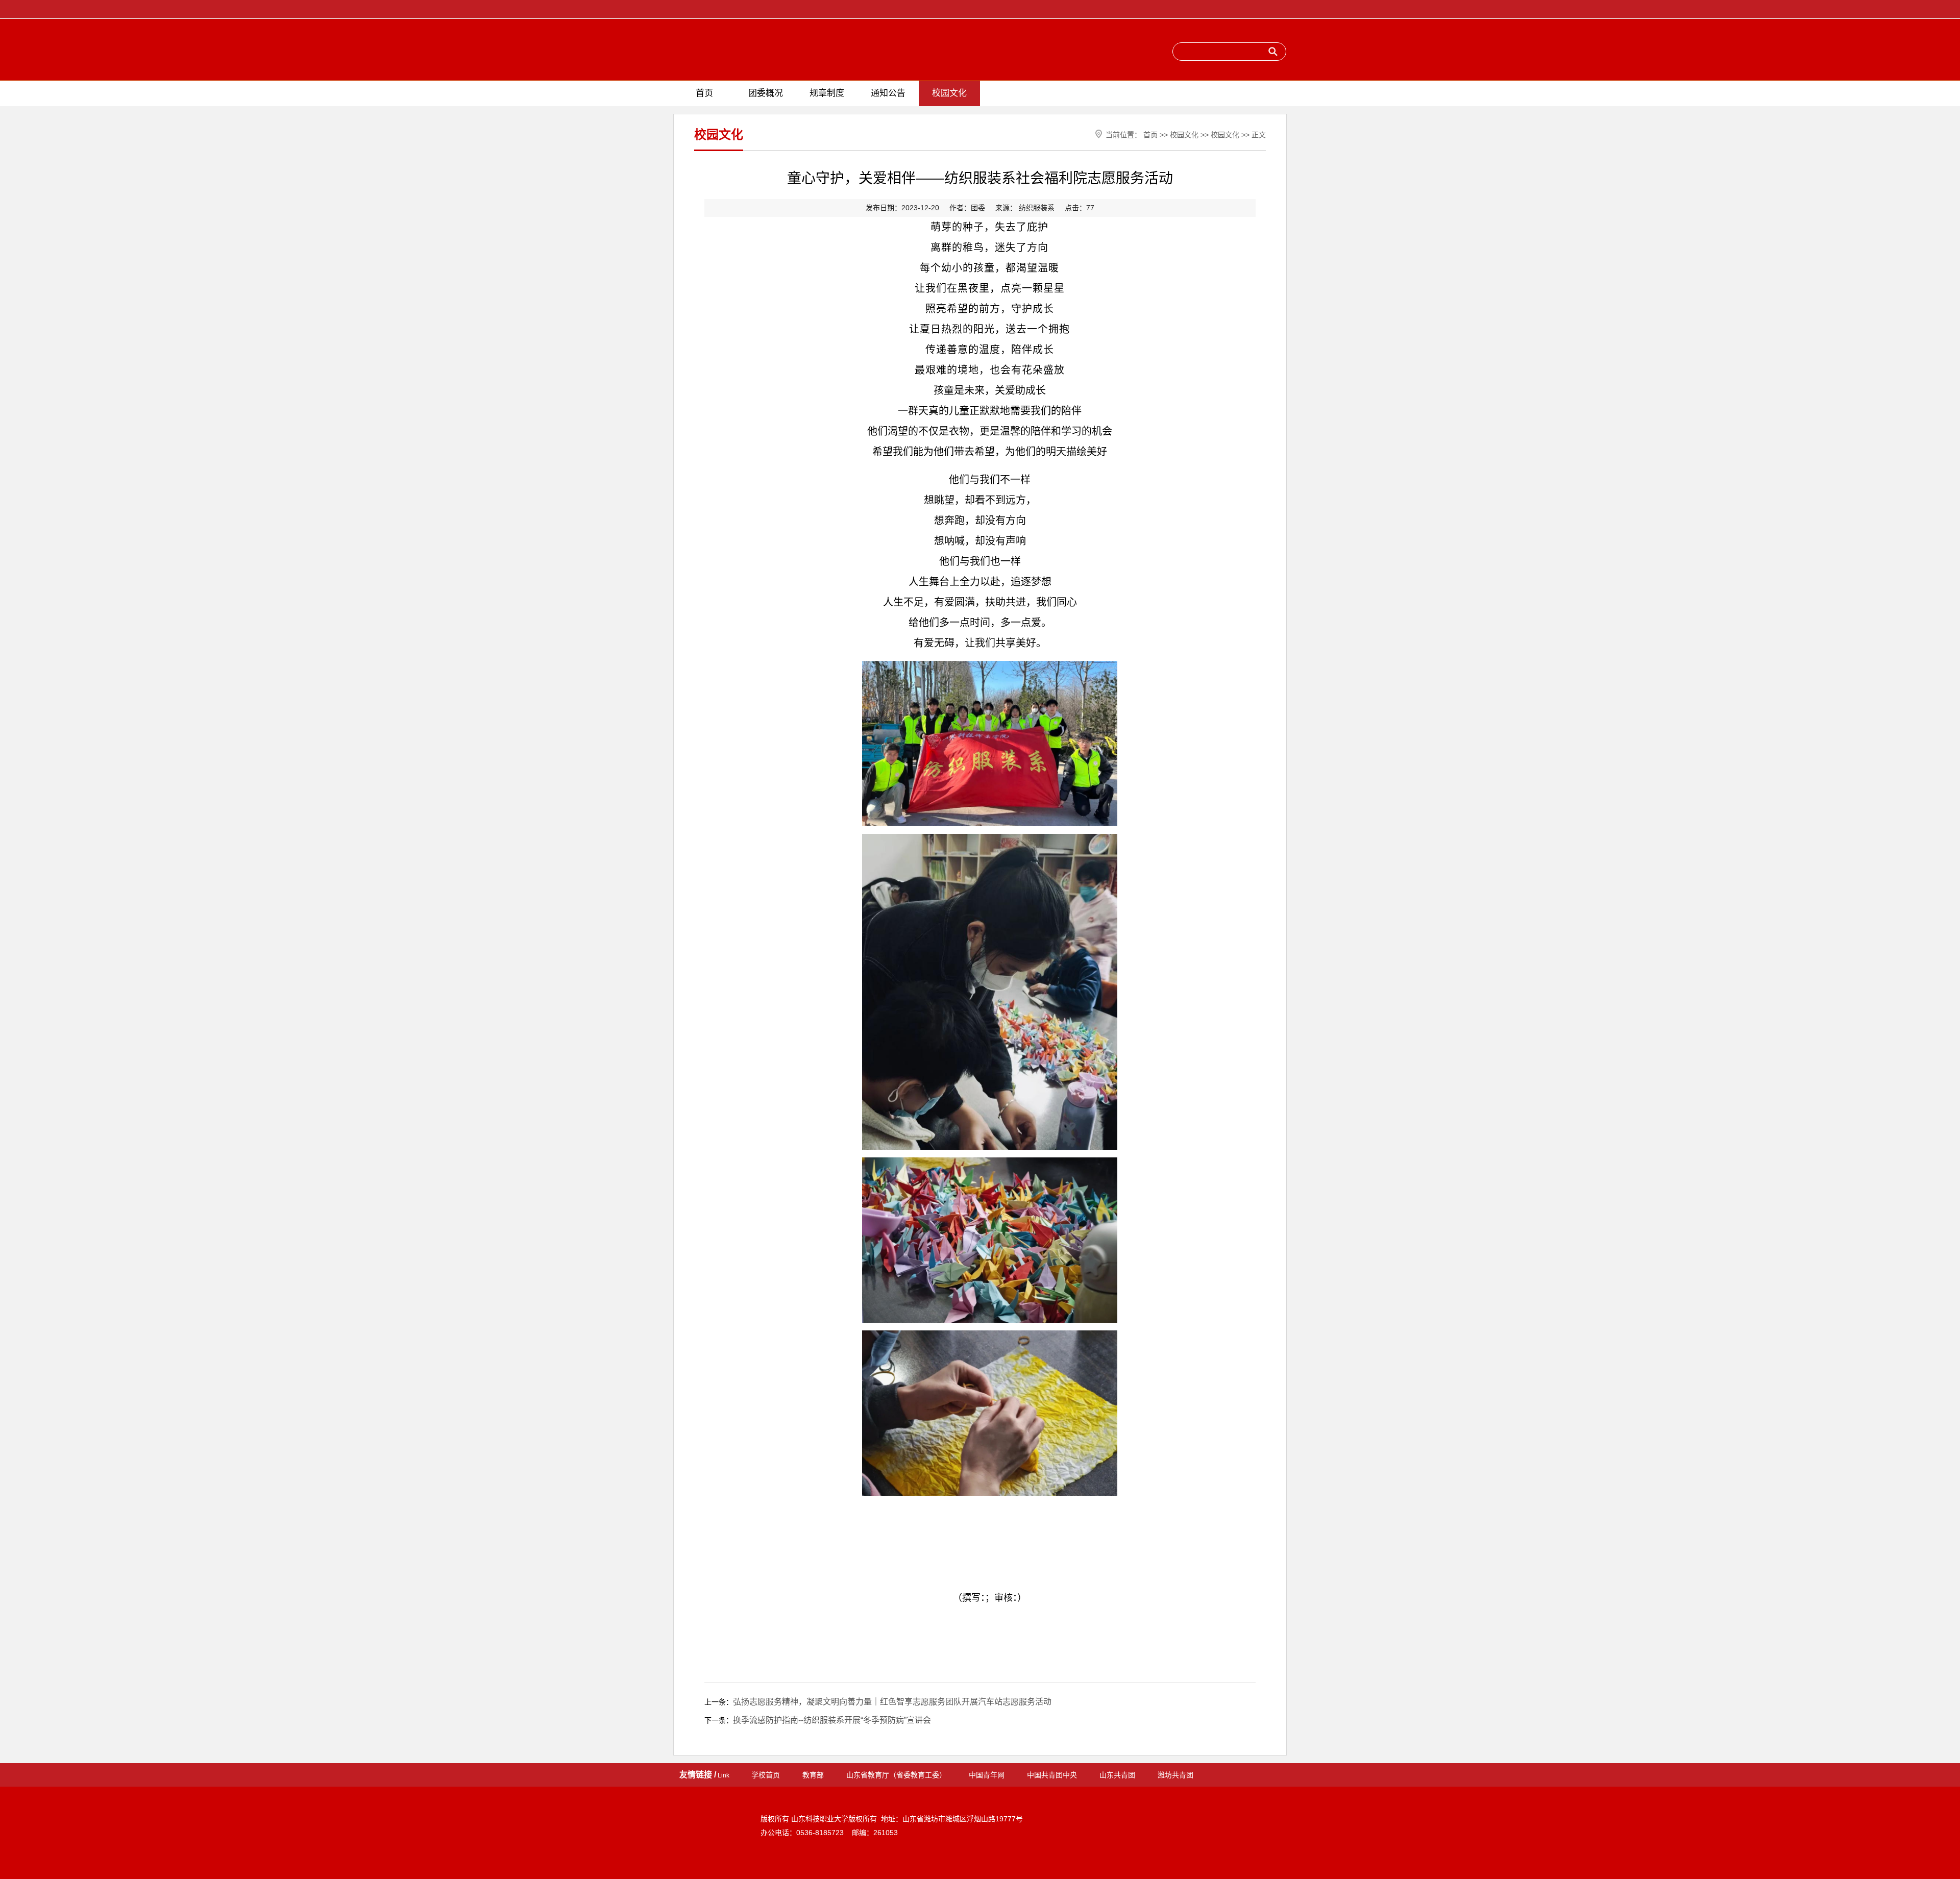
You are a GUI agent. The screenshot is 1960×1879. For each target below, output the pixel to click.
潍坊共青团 (1175, 1775)
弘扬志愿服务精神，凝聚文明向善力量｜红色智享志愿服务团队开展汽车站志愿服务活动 (892, 1702)
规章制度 (827, 93)
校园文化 (949, 93)
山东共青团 (1117, 1775)
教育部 (813, 1775)
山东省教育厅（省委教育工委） (896, 1775)
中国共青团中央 (1052, 1775)
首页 (704, 93)
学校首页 (766, 1775)
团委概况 (766, 93)
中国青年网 (987, 1775)
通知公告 (888, 93)
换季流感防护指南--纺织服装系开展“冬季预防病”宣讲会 (832, 1720)
